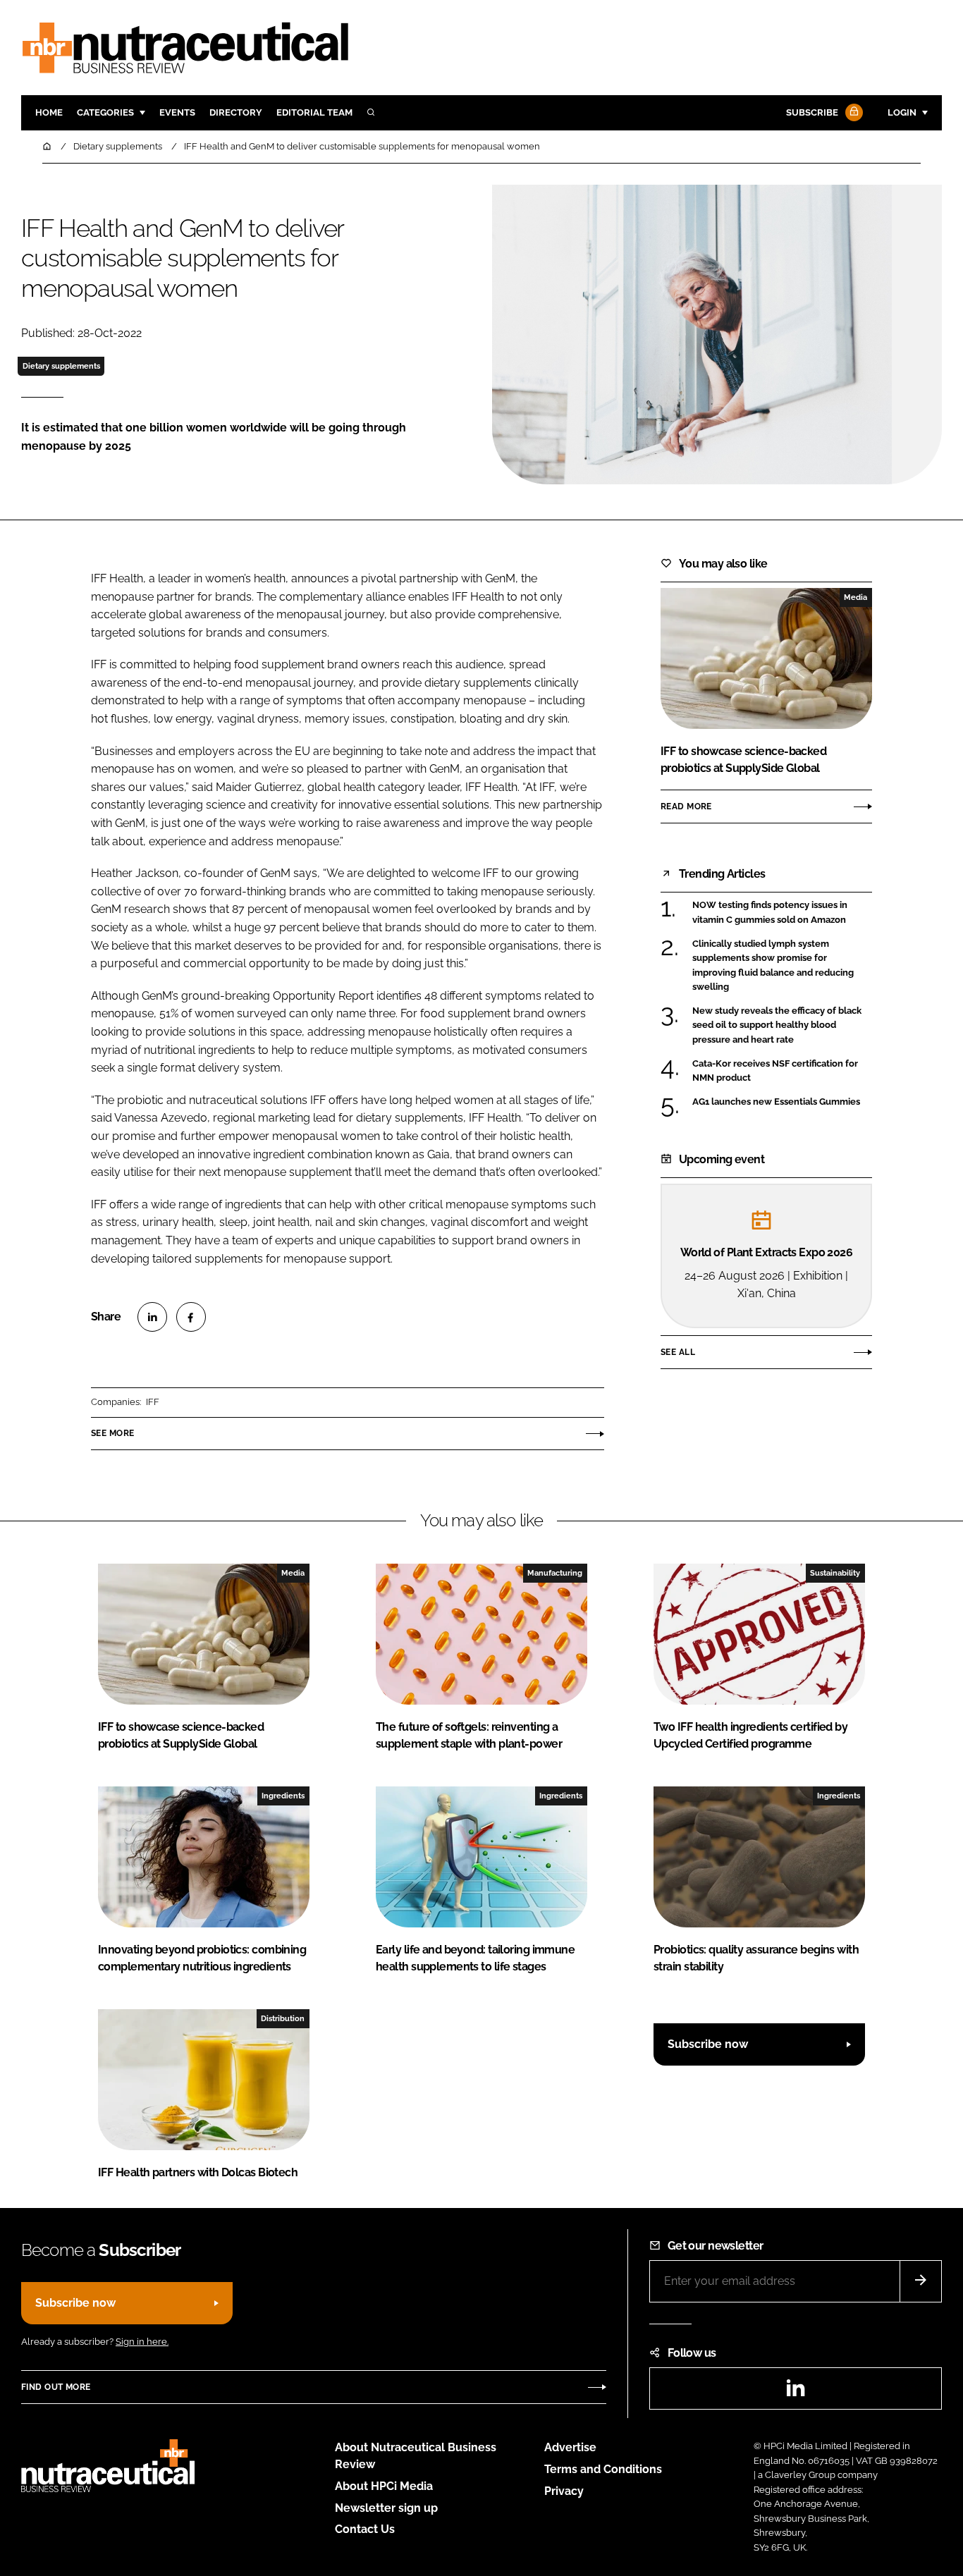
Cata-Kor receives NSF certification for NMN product (775, 1071)
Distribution (283, 2018)
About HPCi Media (384, 2486)
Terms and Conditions (603, 2469)
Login (902, 112)
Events (177, 112)
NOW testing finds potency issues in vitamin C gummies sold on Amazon (770, 913)
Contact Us (365, 2529)
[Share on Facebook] (191, 1317)
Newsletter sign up (386, 2508)
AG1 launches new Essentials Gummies (776, 1102)
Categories (105, 112)
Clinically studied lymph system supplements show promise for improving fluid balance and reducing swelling (773, 966)
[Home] (48, 146)
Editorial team (314, 112)
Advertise (570, 2447)
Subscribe (812, 112)
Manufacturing (555, 1573)
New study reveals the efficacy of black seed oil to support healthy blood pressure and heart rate (777, 1025)
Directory (236, 112)
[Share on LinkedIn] (152, 1317)
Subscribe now (708, 2044)
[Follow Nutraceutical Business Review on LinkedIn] (795, 2392)
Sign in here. (142, 2342)
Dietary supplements (61, 366)
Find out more (56, 2387)
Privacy (564, 2491)
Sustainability (835, 1573)
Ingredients (283, 1796)
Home (49, 112)
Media (855, 597)
